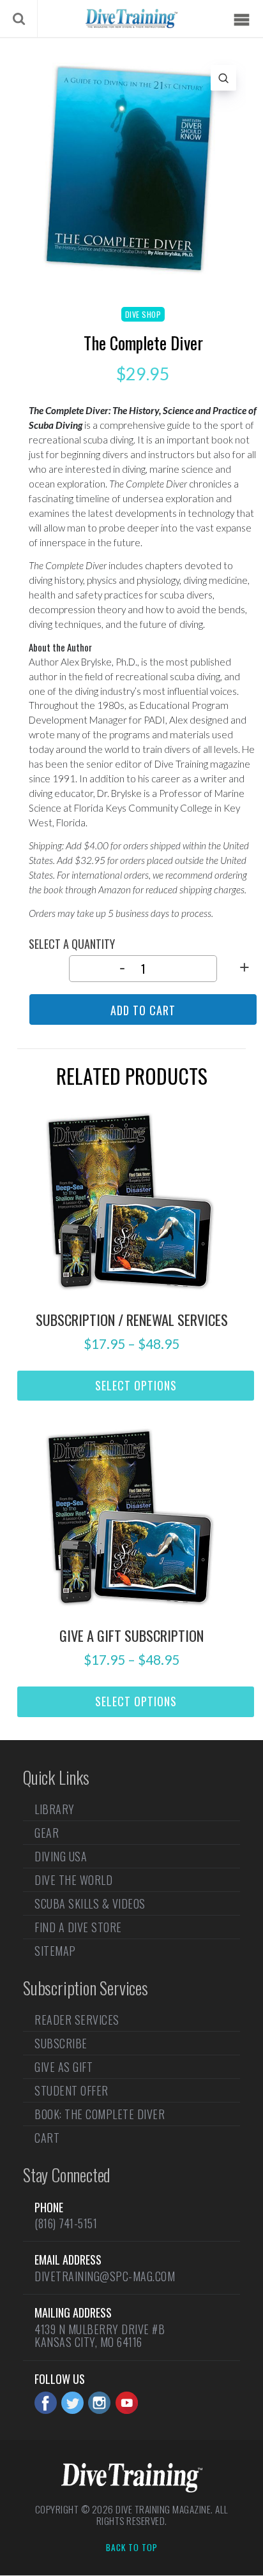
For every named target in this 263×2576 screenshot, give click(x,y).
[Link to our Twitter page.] (72, 2403)
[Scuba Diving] (131, 19)
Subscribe (61, 2043)
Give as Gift (64, 2067)
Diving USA (61, 1856)
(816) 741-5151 (66, 2223)
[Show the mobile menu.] (241, 20)
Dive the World (73, 1880)
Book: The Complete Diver (100, 2114)
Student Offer (71, 2090)
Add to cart (143, 1010)
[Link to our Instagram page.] (99, 2403)
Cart (47, 2138)
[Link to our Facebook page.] (46, 2403)
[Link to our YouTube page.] (127, 2403)
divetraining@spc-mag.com (105, 2276)
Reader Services (77, 2021)
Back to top (132, 2548)
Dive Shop (143, 314)
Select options (136, 1385)
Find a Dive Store (78, 1927)
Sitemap (55, 1951)
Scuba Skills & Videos (90, 1903)
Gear (47, 1833)
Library (55, 1810)
